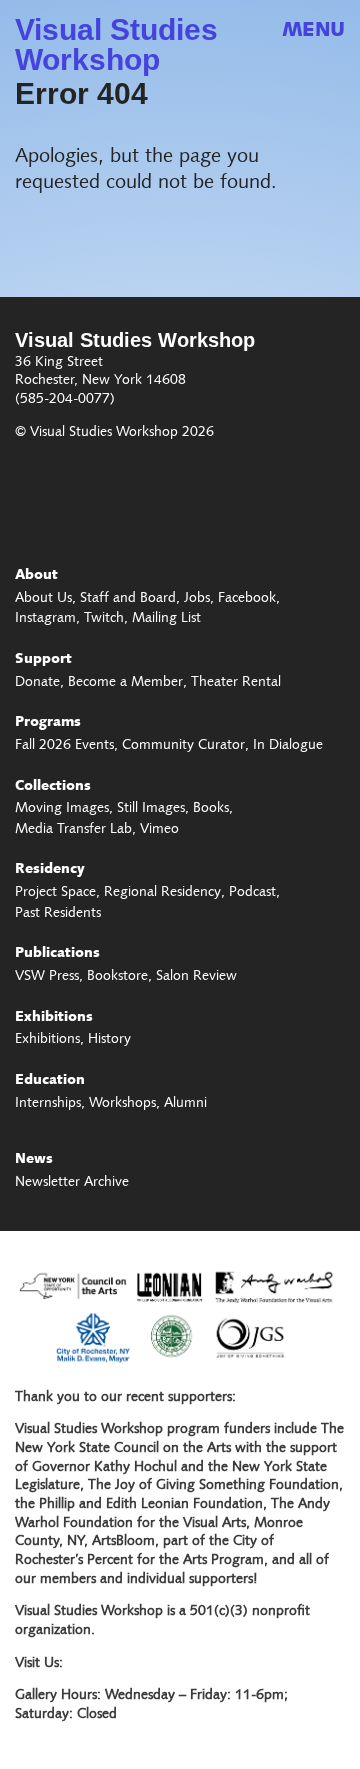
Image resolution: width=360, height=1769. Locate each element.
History (109, 1040)
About (36, 576)
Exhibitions (54, 1018)
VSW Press (47, 977)
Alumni (185, 1104)
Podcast (252, 893)
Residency (50, 870)
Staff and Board (128, 599)
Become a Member (125, 683)
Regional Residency (162, 893)
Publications (57, 954)
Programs (48, 723)
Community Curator (183, 746)
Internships (48, 1104)
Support (43, 660)
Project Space (55, 893)
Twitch (104, 619)
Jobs (197, 599)
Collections (53, 787)
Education (50, 1081)
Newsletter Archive (72, 1183)
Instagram (45, 619)
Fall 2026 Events (64, 746)
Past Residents (58, 914)
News (34, 1160)
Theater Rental (236, 683)
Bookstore (117, 977)
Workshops (122, 1104)
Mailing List (166, 619)
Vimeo (159, 830)
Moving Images (62, 809)
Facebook (247, 599)
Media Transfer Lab (73, 830)
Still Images (151, 809)
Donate (37, 683)
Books (211, 809)
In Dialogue (288, 746)
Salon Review (196, 977)
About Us (43, 599)
